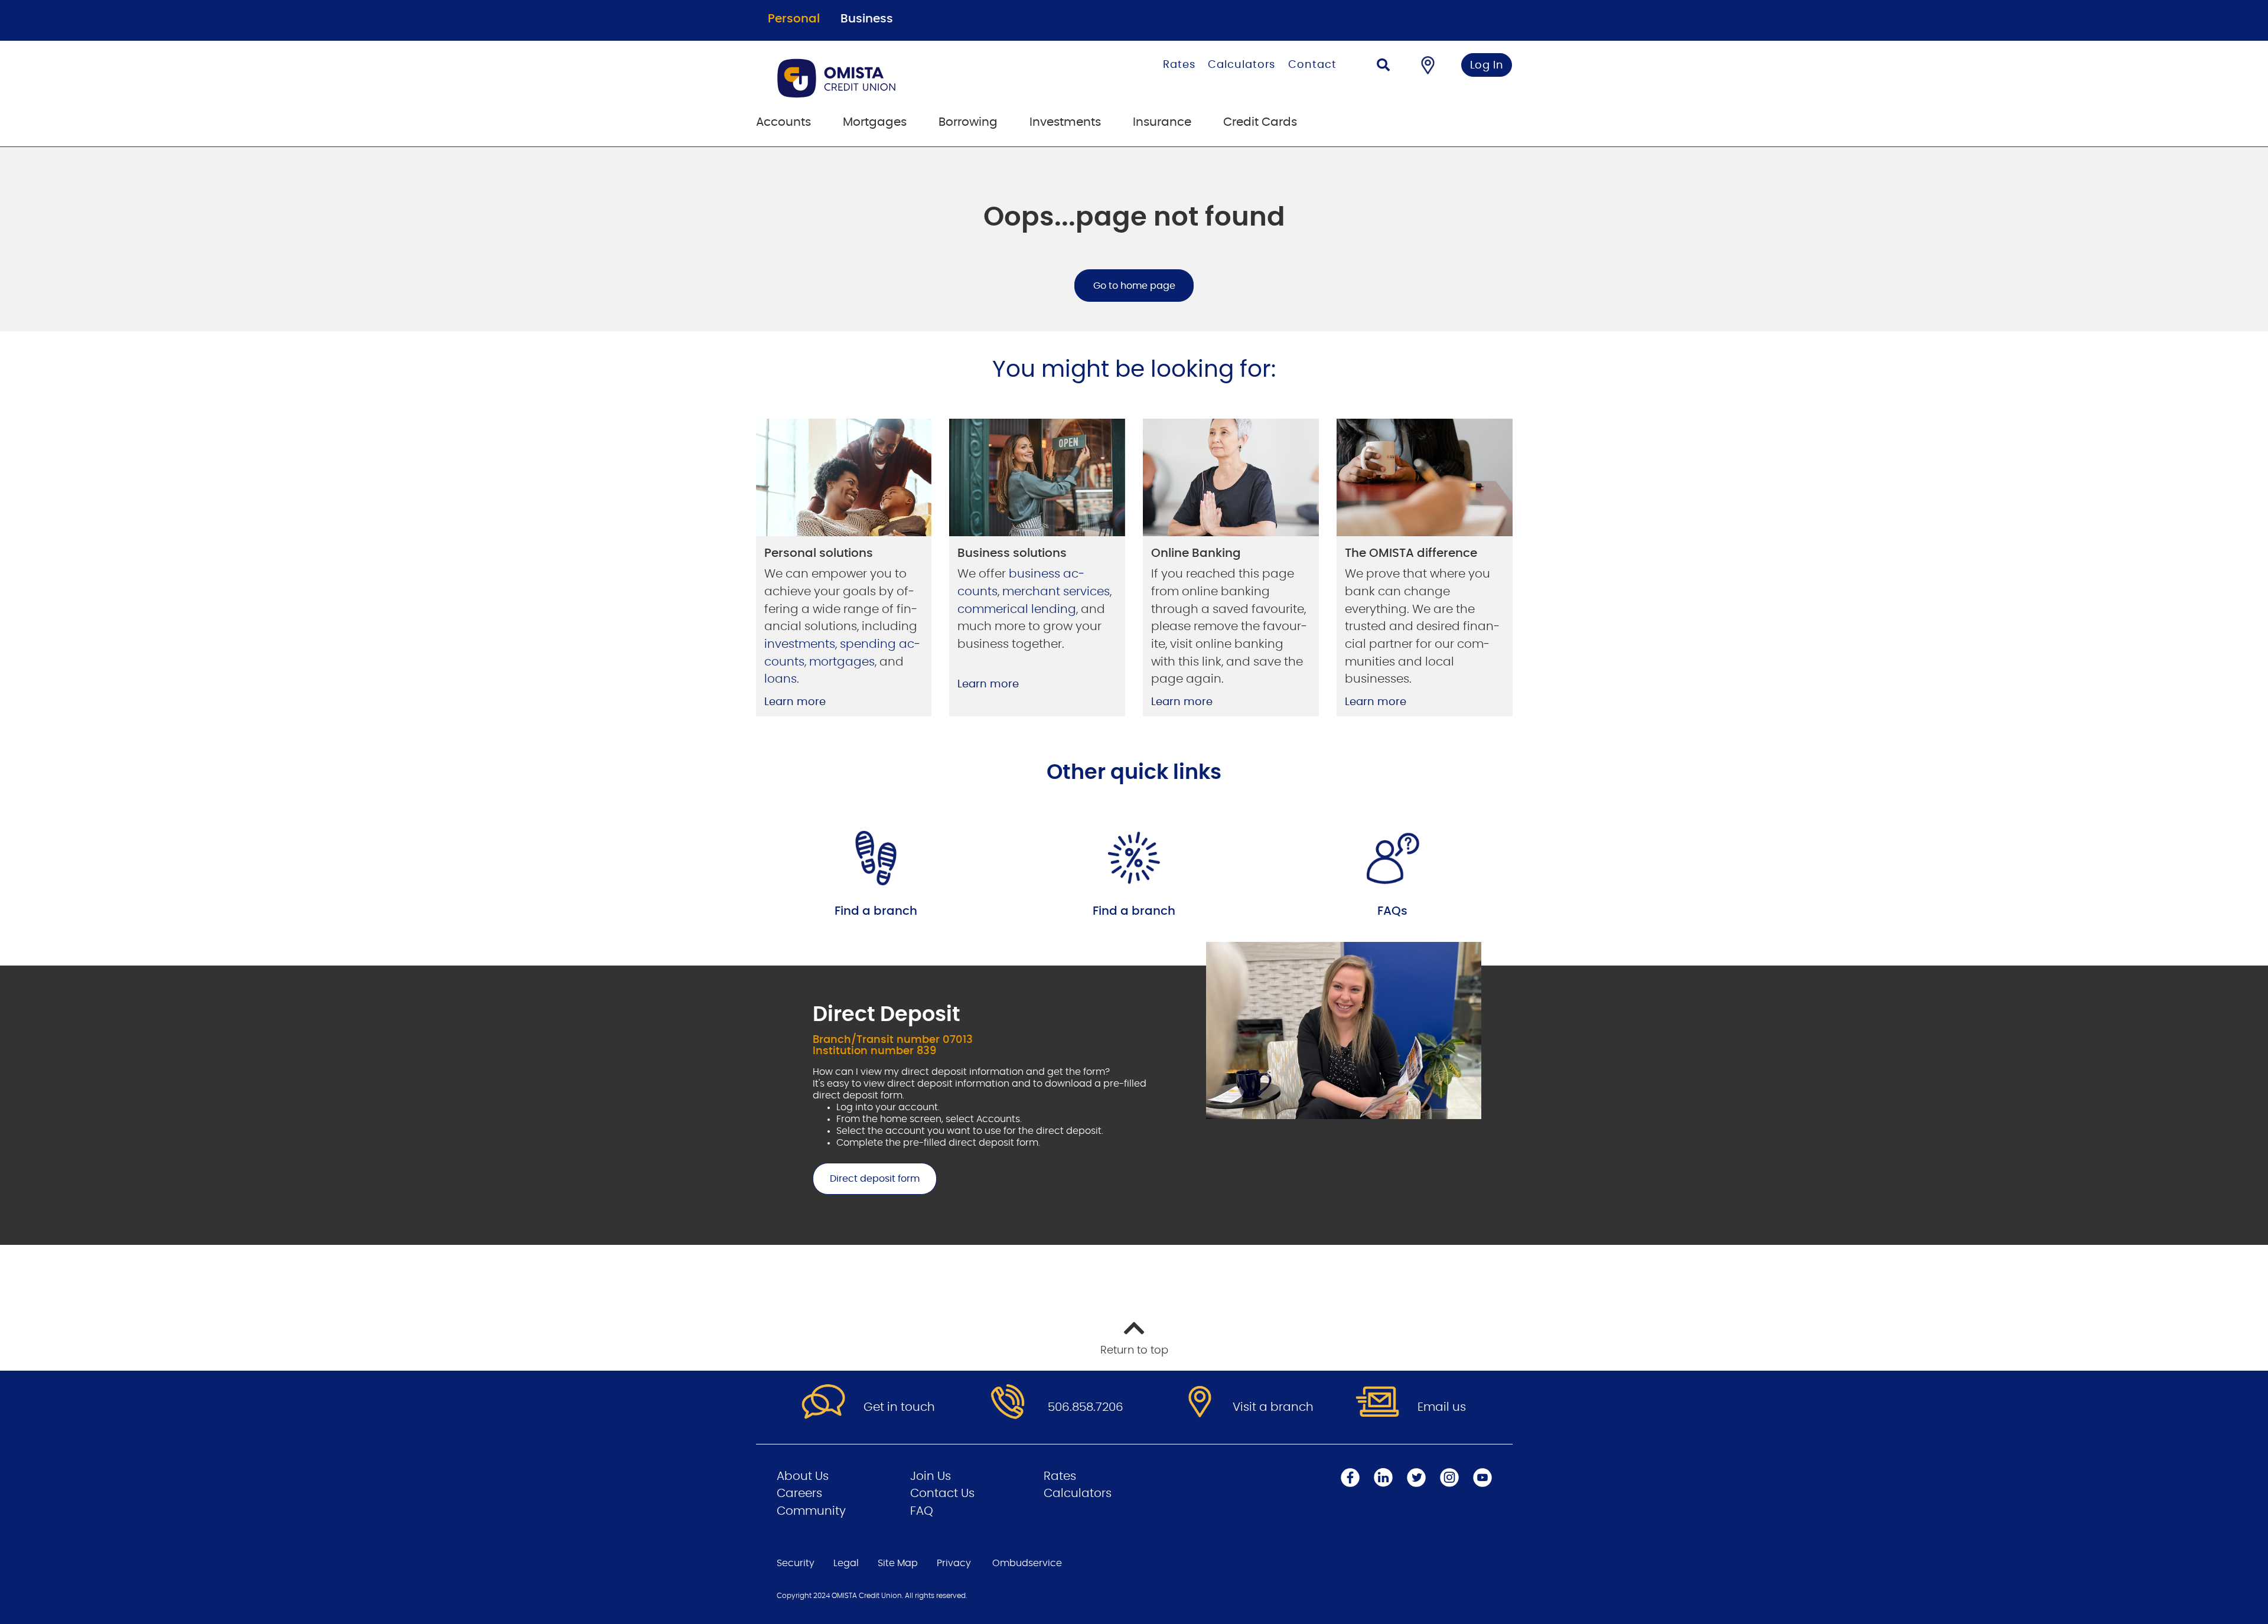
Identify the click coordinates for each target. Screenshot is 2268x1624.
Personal (794, 19)
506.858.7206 (1086, 1407)
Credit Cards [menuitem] (1260, 122)
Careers (799, 1493)
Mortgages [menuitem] (875, 122)
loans (781, 679)
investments (800, 644)
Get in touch (899, 1407)
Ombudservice (1027, 1563)
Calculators (1241, 65)
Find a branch (876, 911)
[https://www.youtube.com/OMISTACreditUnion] (1482, 1478)
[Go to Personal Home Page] (896, 78)
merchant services (1056, 592)
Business (867, 19)
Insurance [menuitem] (1162, 122)
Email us (1442, 1407)
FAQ (922, 1511)
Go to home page (1134, 286)
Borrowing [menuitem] (968, 122)
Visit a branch (1273, 1407)
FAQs (1392, 911)
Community (811, 1511)
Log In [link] (1487, 66)
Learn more (795, 702)
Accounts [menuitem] (783, 122)
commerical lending (1017, 609)
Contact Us (942, 1493)
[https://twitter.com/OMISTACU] (1416, 1478)
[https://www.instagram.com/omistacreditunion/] (1449, 1478)
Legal (846, 1563)
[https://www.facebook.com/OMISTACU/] (1350, 1478)
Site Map (898, 1563)
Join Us (931, 1476)
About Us (803, 1476)
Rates (1179, 65)
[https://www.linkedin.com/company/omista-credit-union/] (1383, 1478)
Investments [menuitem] (1065, 122)
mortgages (842, 662)
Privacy (954, 1563)
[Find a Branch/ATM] (1428, 65)
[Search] (1383, 66)
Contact (1312, 65)
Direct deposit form (866, 1179)
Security (796, 1563)
